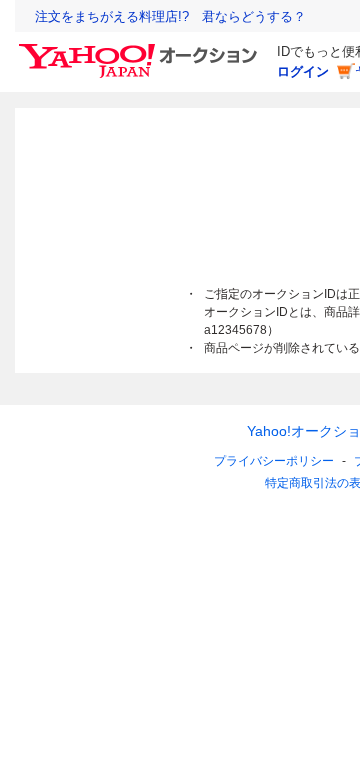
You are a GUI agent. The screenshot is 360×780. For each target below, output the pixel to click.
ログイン (303, 71)
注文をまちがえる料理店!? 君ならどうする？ (170, 16)
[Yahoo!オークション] (141, 49)
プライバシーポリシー (274, 461)
